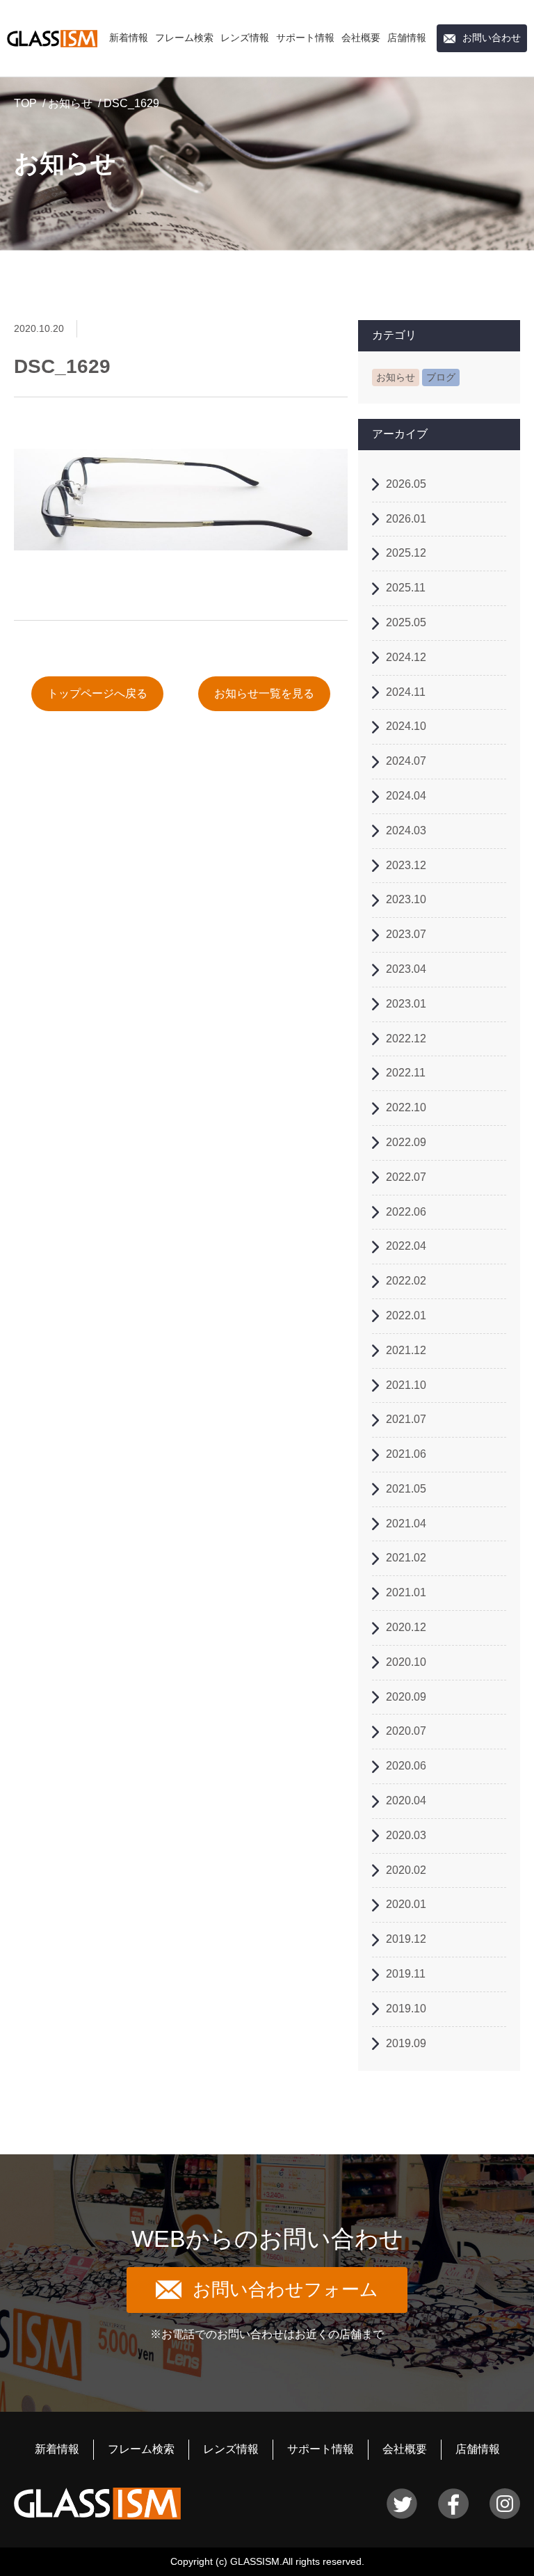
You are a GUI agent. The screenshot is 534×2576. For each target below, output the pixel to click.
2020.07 (406, 1731)
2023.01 (406, 1004)
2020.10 (406, 1662)
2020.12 (406, 1627)
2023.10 (406, 899)
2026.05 (406, 484)
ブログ (441, 377)
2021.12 (406, 1350)
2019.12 (406, 1939)
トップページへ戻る (97, 693)
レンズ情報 (245, 38)
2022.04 (406, 1246)
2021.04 (406, 1524)
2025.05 (406, 622)
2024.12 (406, 657)
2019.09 (406, 2043)
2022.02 (406, 1281)
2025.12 (406, 553)
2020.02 (406, 1870)
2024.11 (406, 692)
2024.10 (406, 726)
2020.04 (406, 1800)
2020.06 (406, 1766)
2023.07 (406, 934)
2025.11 (406, 588)
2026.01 (406, 519)
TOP (25, 103)
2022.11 (406, 1073)
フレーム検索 (184, 38)
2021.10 (406, 1385)
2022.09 (406, 1142)
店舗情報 (407, 38)
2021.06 (406, 1454)
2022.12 (406, 1039)
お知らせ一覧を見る (264, 693)
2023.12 (406, 865)
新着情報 (129, 38)
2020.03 (406, 1835)
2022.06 (406, 1212)
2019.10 (406, 2009)
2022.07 (406, 1177)
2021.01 (406, 1592)
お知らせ (70, 103)
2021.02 (406, 1558)
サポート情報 (305, 38)
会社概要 (361, 38)
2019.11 (406, 1974)
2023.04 (406, 969)
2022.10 (406, 1107)
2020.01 (406, 1904)
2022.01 (406, 1315)
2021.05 (406, 1489)
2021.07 (406, 1419)
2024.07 (406, 761)
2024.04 (406, 796)
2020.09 (406, 1697)
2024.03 (406, 830)
